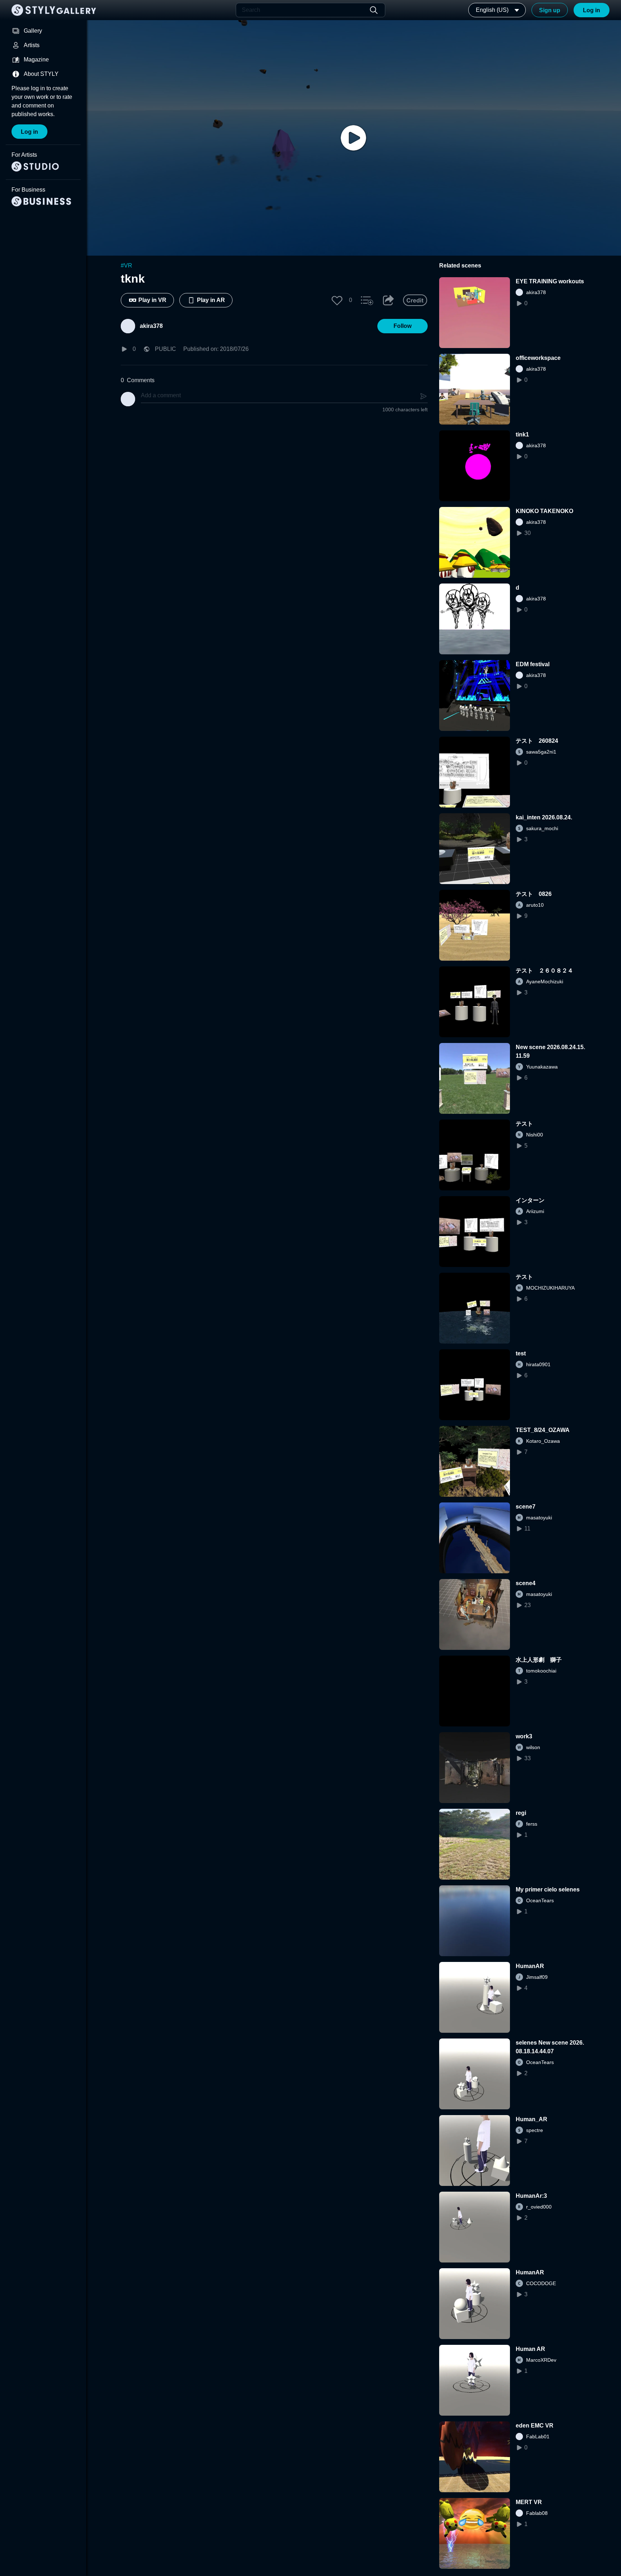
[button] (337, 300)
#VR (126, 266)
